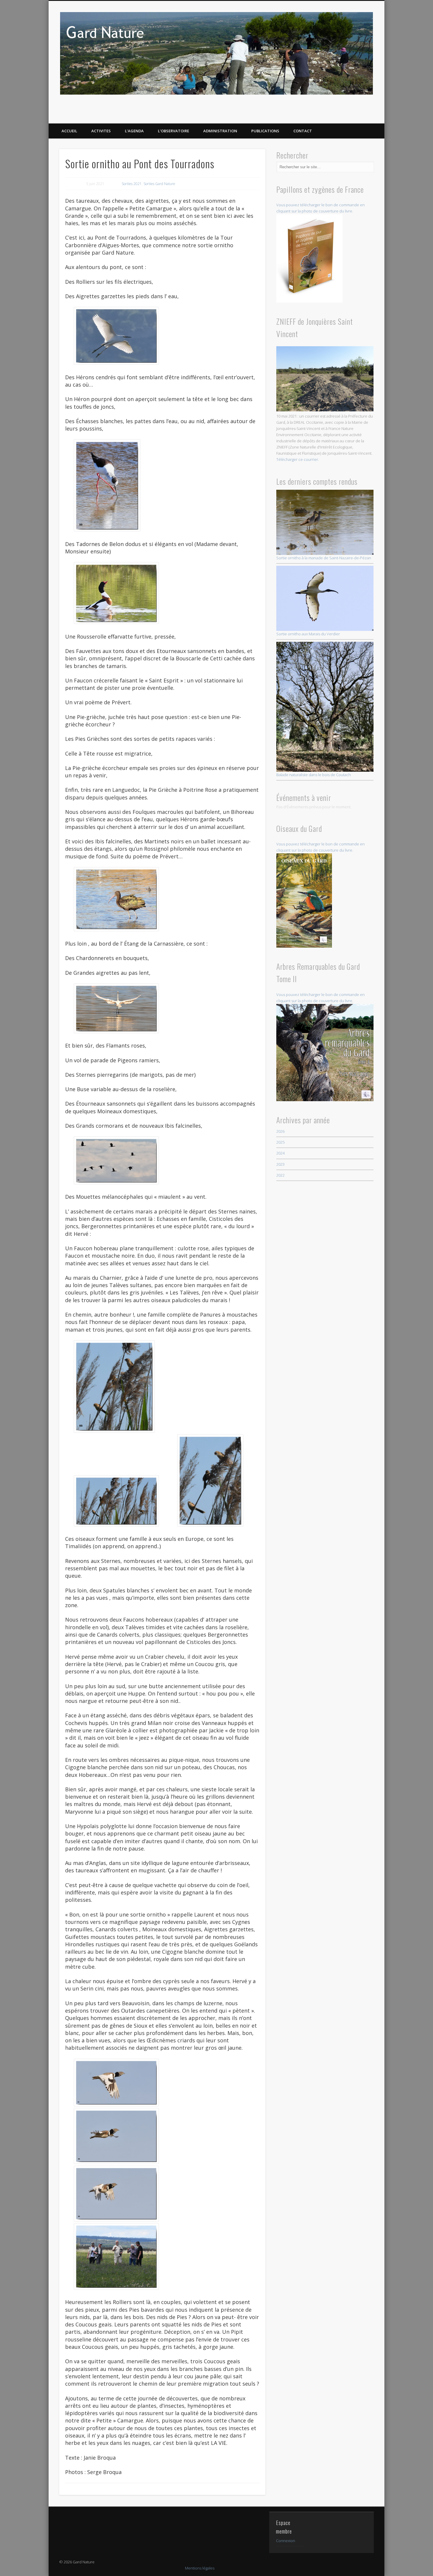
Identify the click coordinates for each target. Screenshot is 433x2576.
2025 (280, 1142)
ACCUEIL (69, 131)
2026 (280, 1131)
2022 (280, 1175)
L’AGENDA (134, 131)
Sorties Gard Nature (159, 184)
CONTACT (303, 131)
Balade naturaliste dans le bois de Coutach (314, 775)
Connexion (286, 2541)
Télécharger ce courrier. (298, 459)
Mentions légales (200, 2568)
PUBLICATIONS (265, 131)
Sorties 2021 (132, 184)
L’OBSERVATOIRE (173, 131)
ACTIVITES (101, 131)
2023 (280, 1164)
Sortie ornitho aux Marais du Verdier (308, 634)
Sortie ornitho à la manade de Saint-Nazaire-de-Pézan (324, 558)
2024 (280, 1153)
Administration (220, 131)
